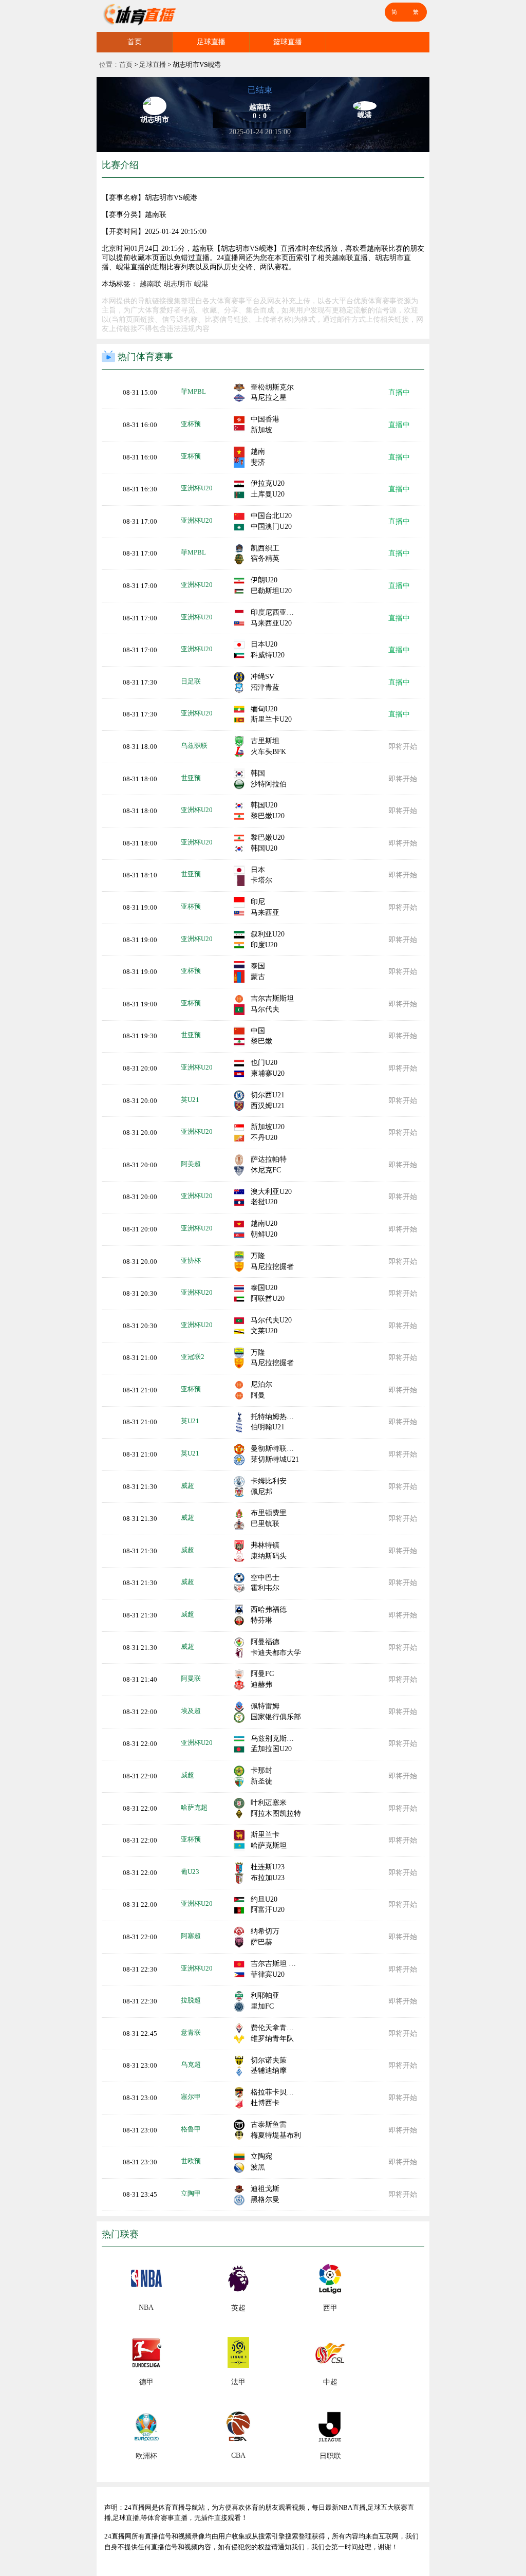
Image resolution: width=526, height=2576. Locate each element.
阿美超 (191, 1164)
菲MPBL (193, 391)
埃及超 (191, 1711)
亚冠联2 (193, 1357)
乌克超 (191, 2064)
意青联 (191, 2032)
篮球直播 (288, 42)
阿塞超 (191, 1936)
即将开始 (403, 747)
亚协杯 (191, 1261)
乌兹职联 (194, 746)
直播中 (399, 392)
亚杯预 (191, 424)
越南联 (151, 284)
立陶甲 (191, 2193)
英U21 (190, 1100)
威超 (187, 1486)
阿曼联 (191, 1678)
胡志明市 (178, 284)
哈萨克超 (194, 1807)
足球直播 (211, 42)
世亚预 (191, 778)
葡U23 (190, 1872)
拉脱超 (191, 2000)
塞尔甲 (191, 2097)
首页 (135, 42)
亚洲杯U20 (197, 488)
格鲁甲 (191, 2129)
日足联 (191, 681)
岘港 (201, 284)
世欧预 (191, 2161)
